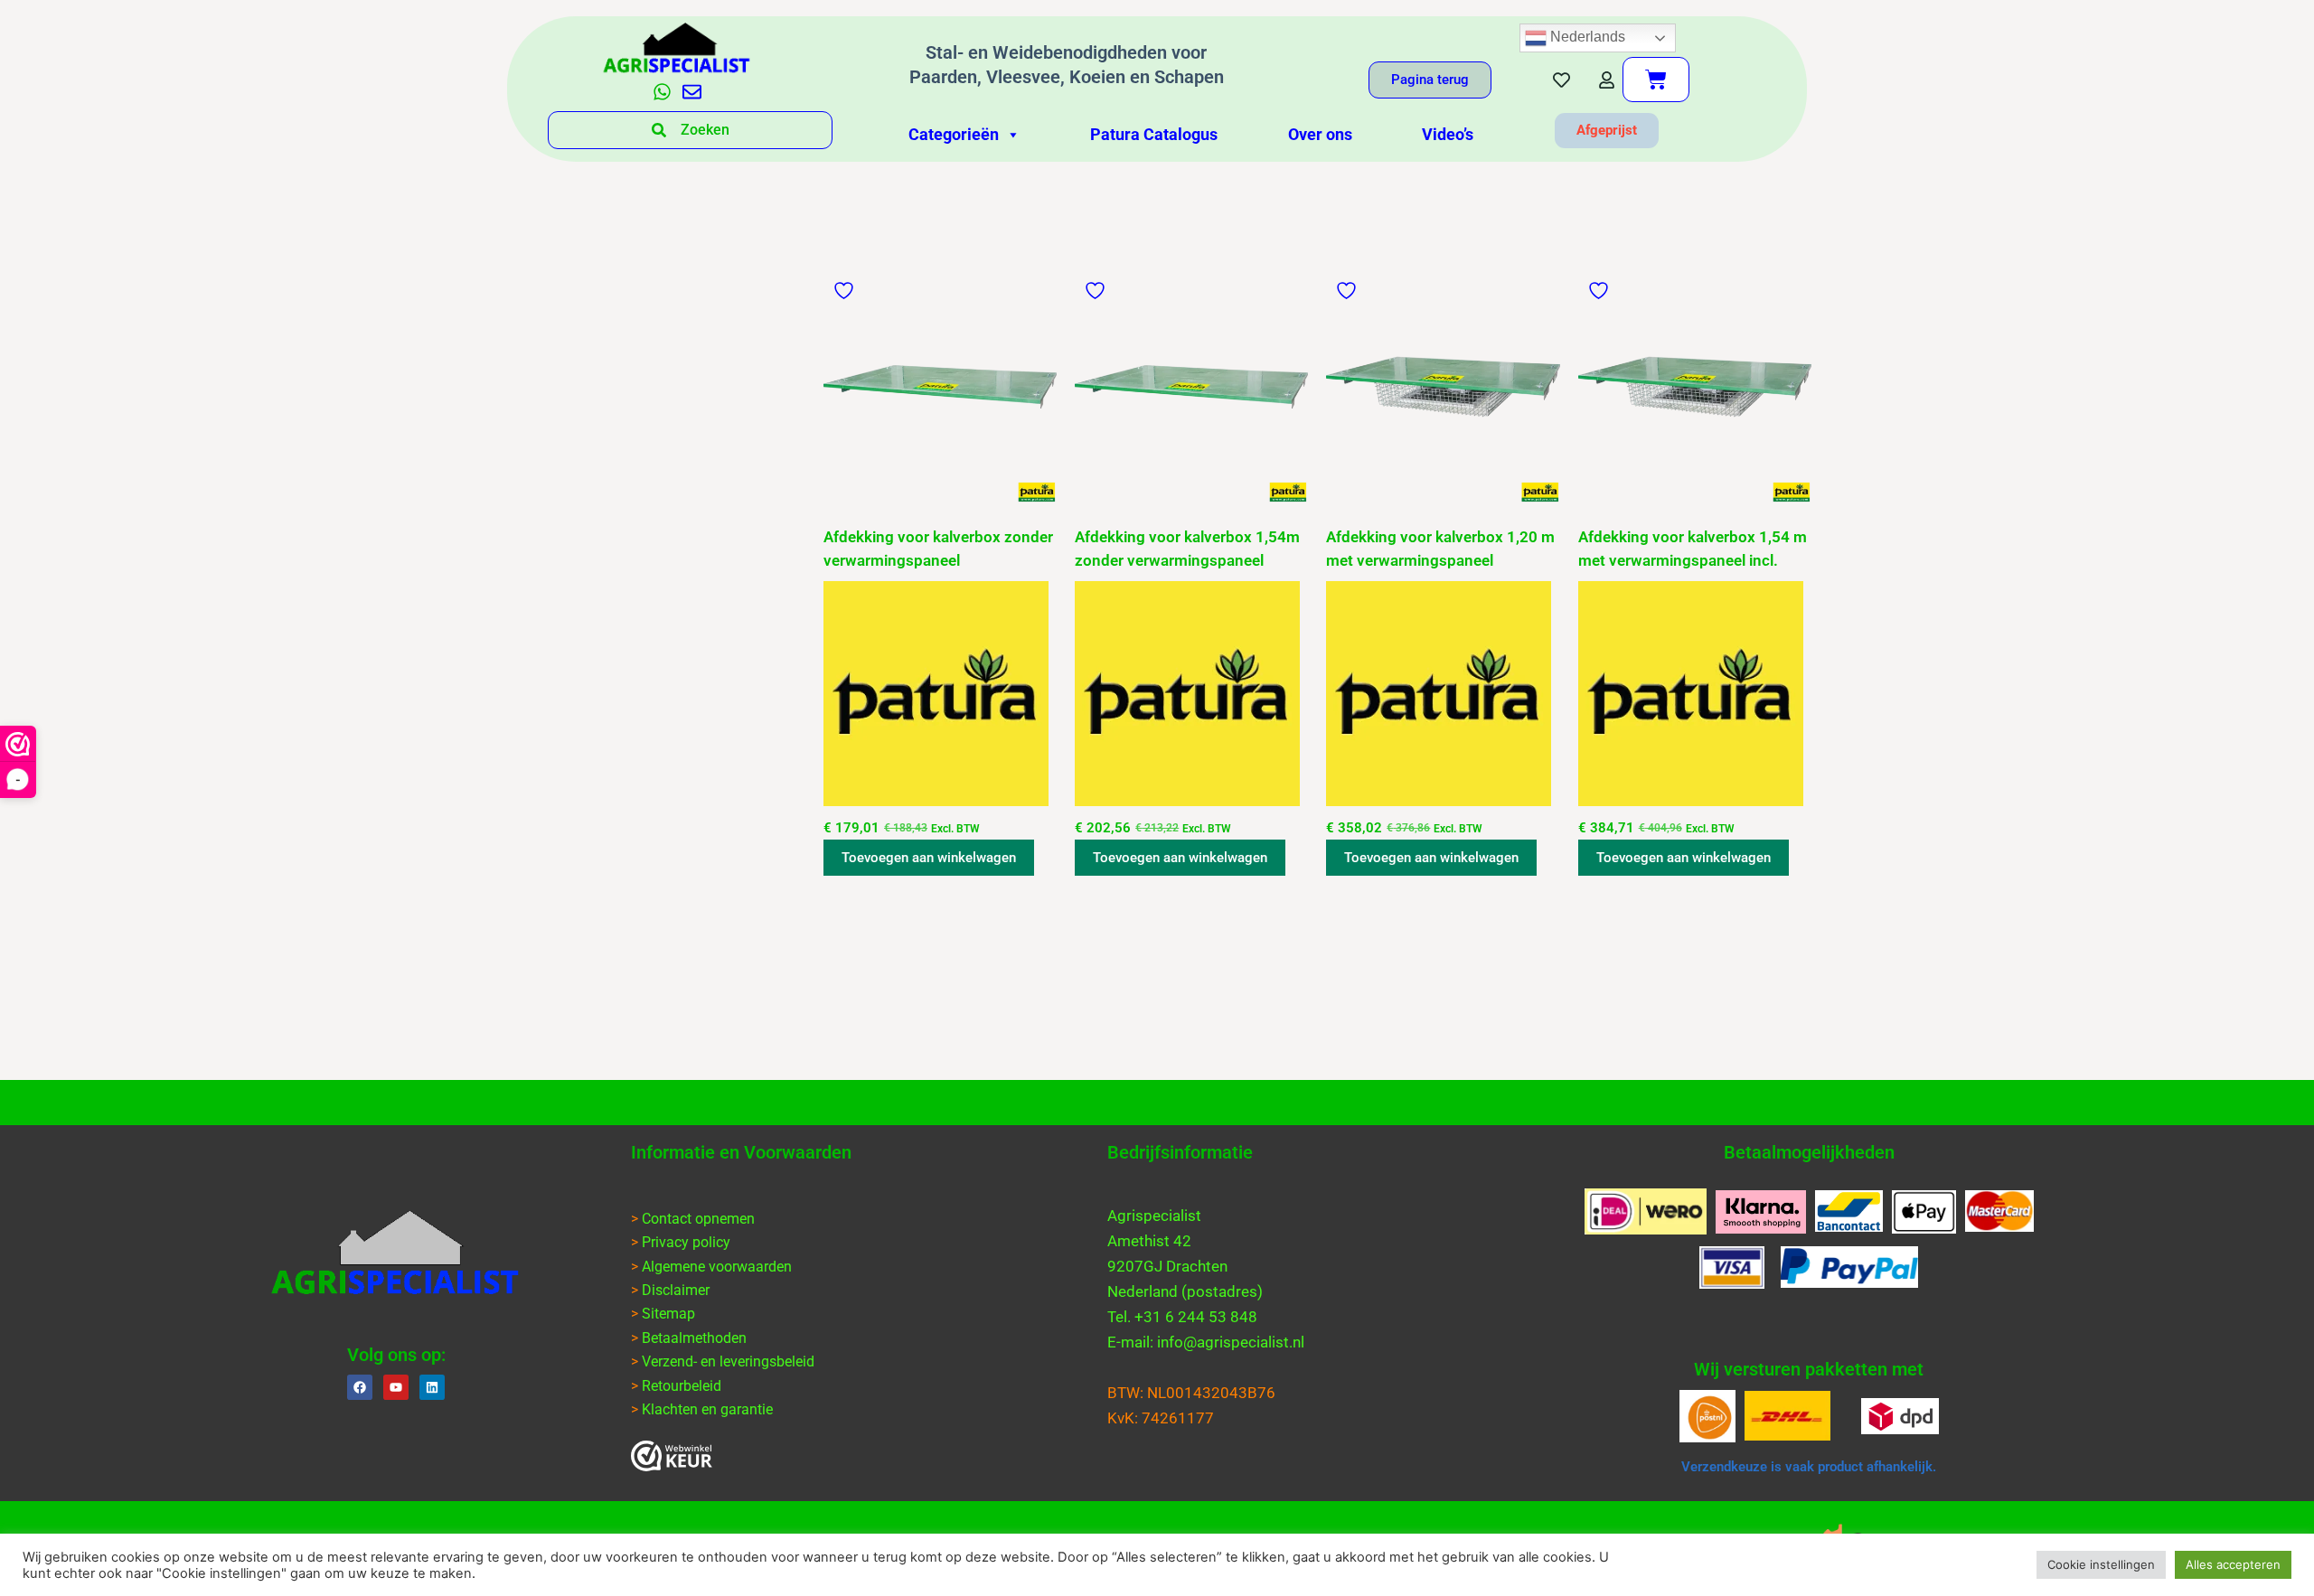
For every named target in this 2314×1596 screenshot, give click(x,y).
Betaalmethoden (694, 1338)
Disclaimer (676, 1290)
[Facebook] (360, 1387)
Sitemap (668, 1314)
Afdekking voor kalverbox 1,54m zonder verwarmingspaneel (1187, 549)
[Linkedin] (432, 1387)
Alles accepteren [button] (2233, 1564)
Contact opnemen (698, 1219)
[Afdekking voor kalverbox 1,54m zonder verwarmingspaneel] (1191, 387)
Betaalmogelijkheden (1809, 1152)
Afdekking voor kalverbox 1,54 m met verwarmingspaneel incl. (1693, 549)
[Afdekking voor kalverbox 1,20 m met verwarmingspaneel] (1443, 387)
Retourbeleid (682, 1386)
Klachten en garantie (707, 1409)
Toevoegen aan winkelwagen (929, 858)
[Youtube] (396, 1387)
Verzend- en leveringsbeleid (728, 1361)
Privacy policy (686, 1242)
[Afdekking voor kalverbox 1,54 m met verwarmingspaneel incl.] (1695, 387)
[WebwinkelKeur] (672, 1456)
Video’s (1448, 134)
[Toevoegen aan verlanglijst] (846, 291)
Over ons (1320, 134)
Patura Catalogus (1154, 134)
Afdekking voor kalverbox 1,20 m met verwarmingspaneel (1440, 549)
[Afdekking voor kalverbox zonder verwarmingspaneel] (940, 387)
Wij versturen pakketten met (1809, 1369)
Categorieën (954, 134)
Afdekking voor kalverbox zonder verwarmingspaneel (938, 549)
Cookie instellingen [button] (2101, 1564)
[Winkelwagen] (1656, 80)
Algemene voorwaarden (717, 1267)
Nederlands (1586, 37)
